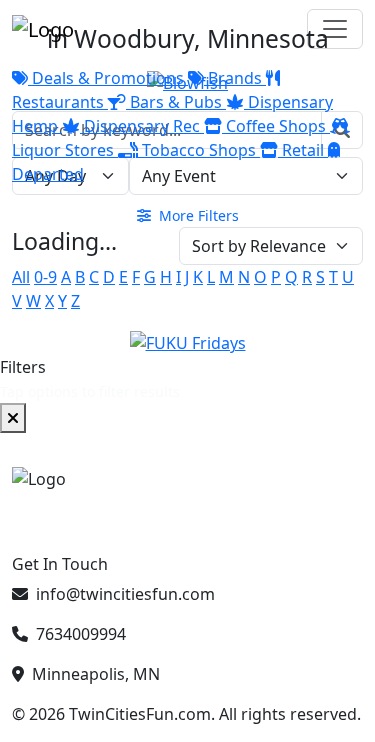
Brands (235, 78)
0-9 (45, 277)
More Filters (197, 215)
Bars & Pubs (176, 102)
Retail (303, 150)
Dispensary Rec (142, 126)
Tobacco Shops (199, 150)
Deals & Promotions (108, 78)
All (21, 277)
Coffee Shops (276, 126)
